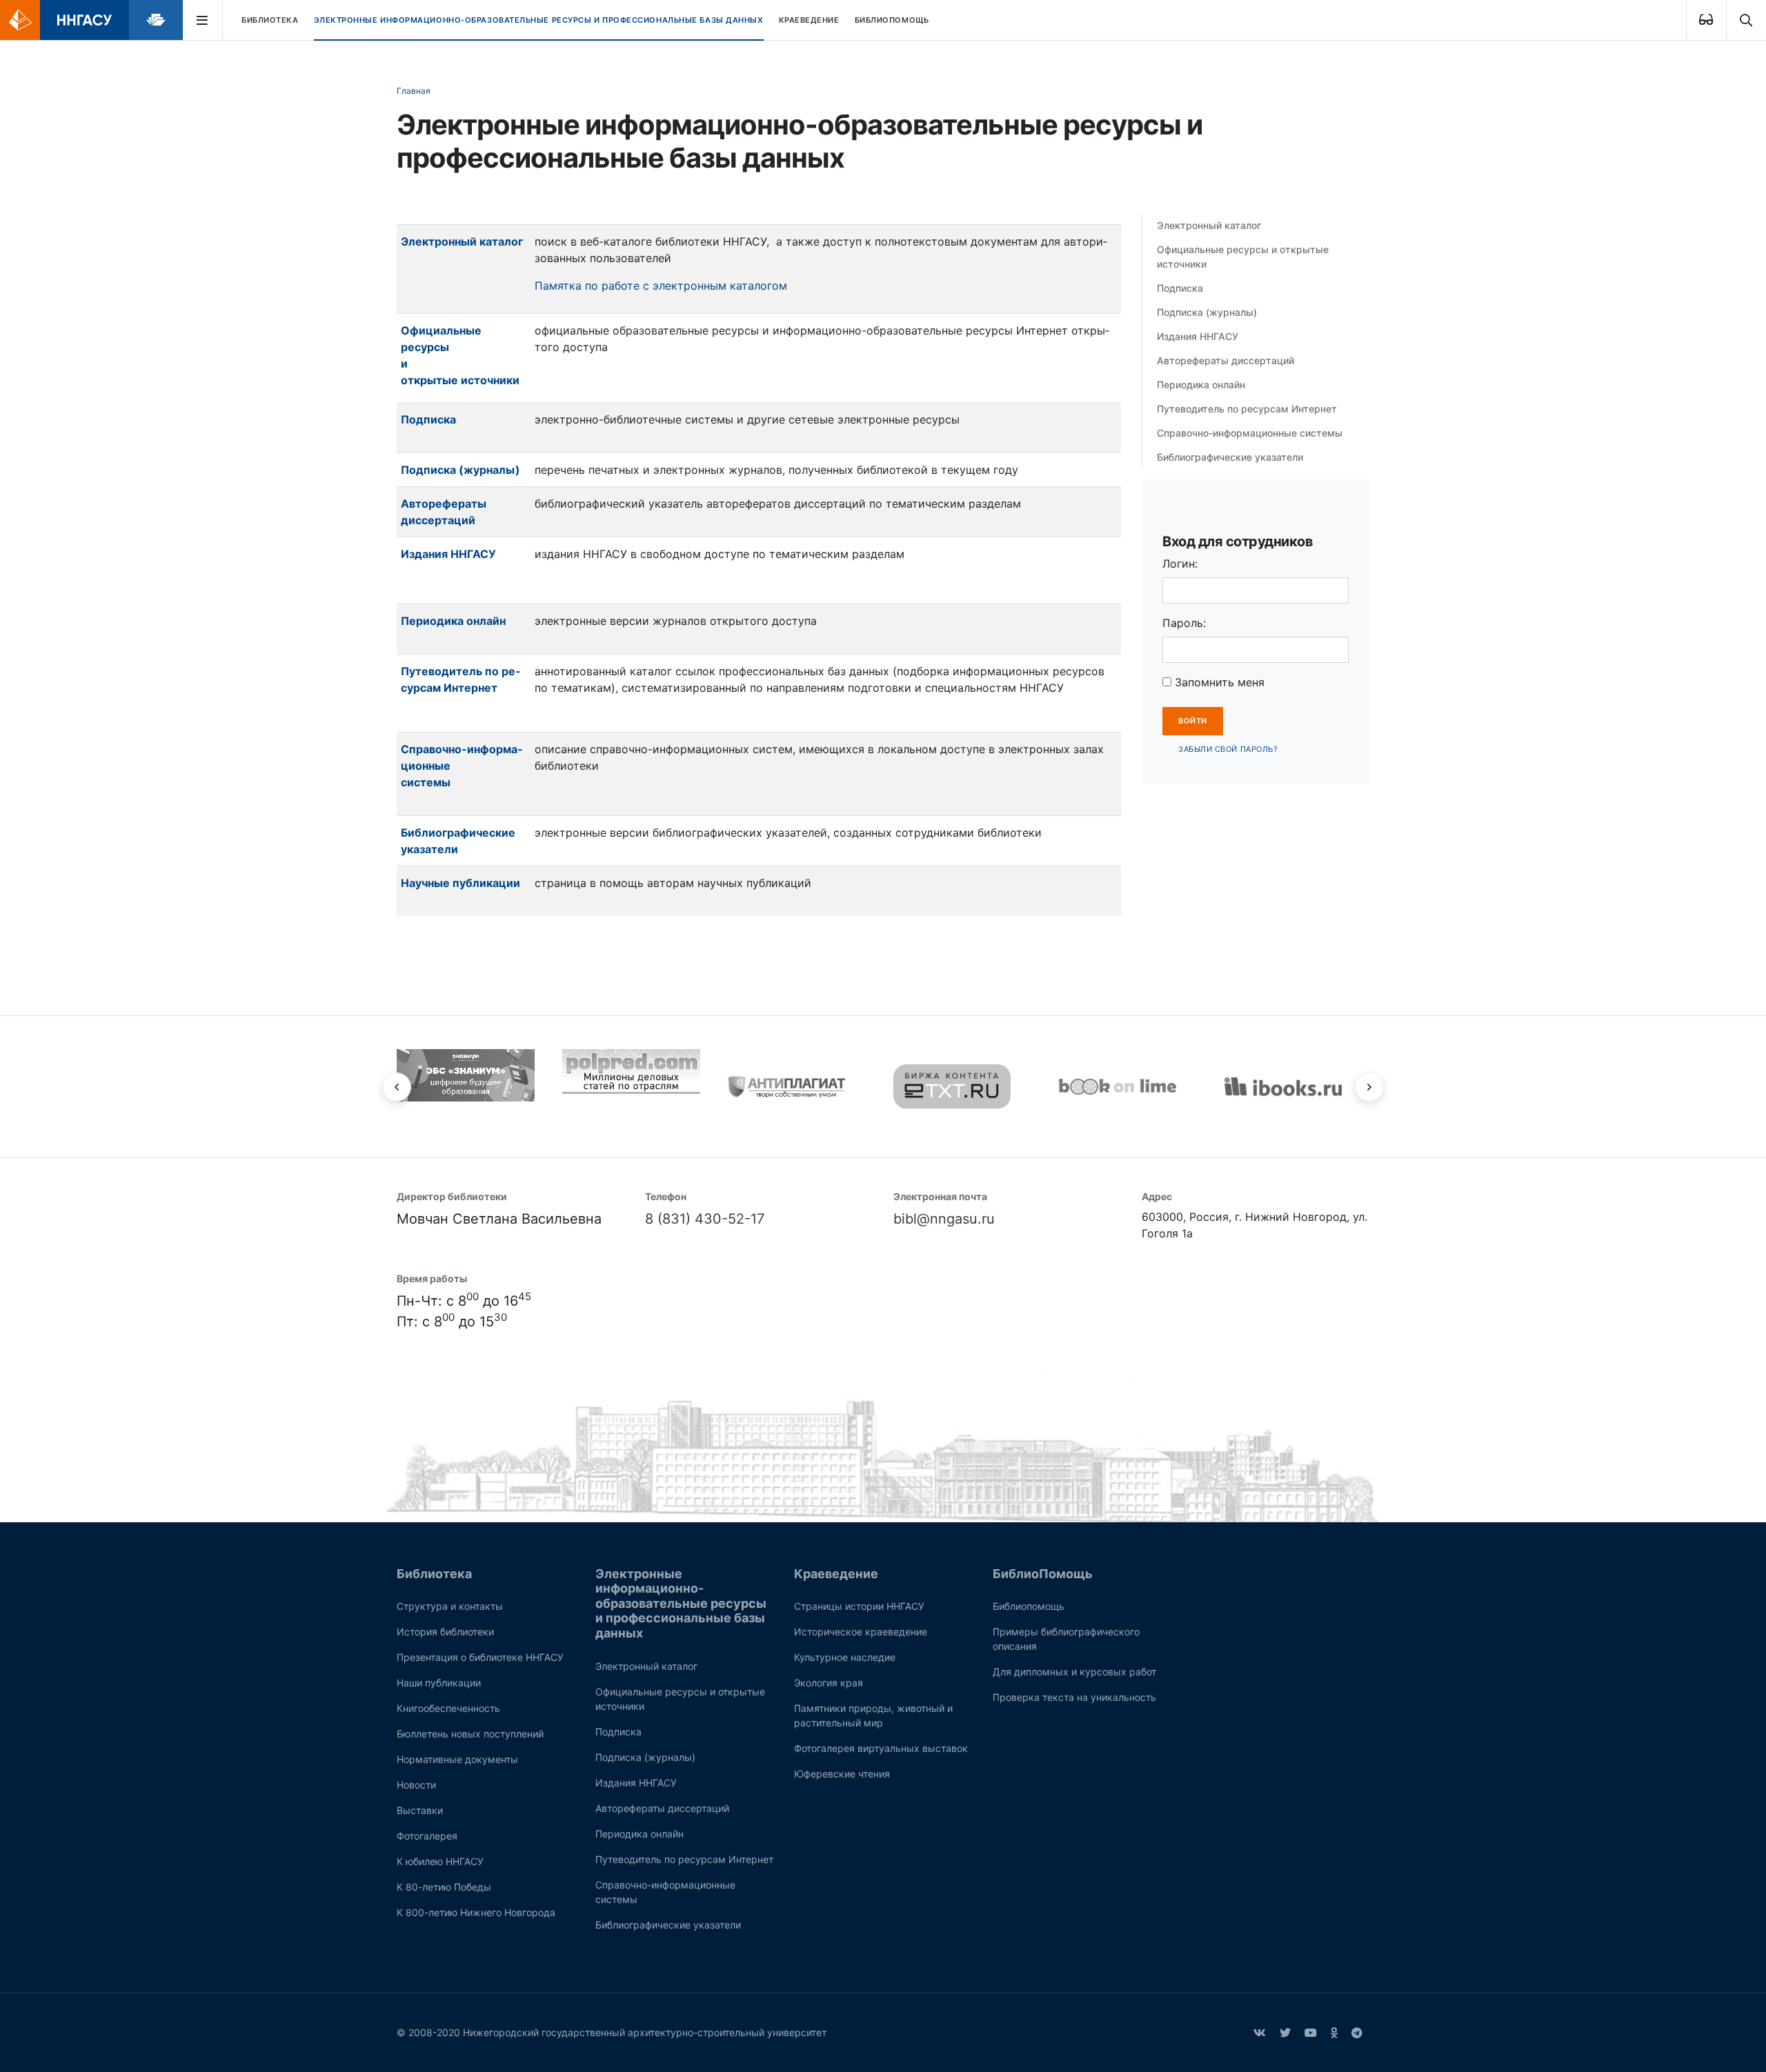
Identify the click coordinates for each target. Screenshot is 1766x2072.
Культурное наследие (845, 1657)
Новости (416, 1785)
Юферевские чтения (842, 1774)
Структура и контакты (450, 1606)
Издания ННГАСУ (448, 554)
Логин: (1180, 564)
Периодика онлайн (453, 621)
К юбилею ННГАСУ (440, 1861)
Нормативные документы (457, 1759)
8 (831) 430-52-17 (705, 1219)
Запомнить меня (1218, 682)
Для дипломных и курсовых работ (1074, 1672)
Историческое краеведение (861, 1632)
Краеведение (809, 20)
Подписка (428, 419)
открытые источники (460, 380)
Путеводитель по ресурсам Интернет (1247, 409)
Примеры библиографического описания (1066, 1639)
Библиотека (270, 20)
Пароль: (1184, 623)
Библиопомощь (1029, 1606)
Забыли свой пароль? (1228, 749)
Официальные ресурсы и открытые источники (1243, 257)
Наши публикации (439, 1683)
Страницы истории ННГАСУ (859, 1606)
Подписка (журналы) (1207, 312)
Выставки (420, 1810)
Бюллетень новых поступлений (470, 1734)
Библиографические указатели (1230, 457)
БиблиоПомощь (892, 20)
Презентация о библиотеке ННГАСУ (480, 1657)
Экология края (829, 1683)
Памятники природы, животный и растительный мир (873, 1715)
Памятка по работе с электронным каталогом (661, 286)
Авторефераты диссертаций (1226, 360)
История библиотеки (445, 1632)
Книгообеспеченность (448, 1708)
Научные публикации (460, 883)
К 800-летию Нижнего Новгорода (476, 1912)
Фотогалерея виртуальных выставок (881, 1748)
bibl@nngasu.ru (944, 1219)
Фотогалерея (427, 1836)
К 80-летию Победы (444, 1887)
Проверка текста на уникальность (1074, 1697)
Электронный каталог (463, 241)
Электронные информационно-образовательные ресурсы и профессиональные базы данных (539, 20)
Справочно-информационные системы (1250, 433)
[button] (397, 1087)
